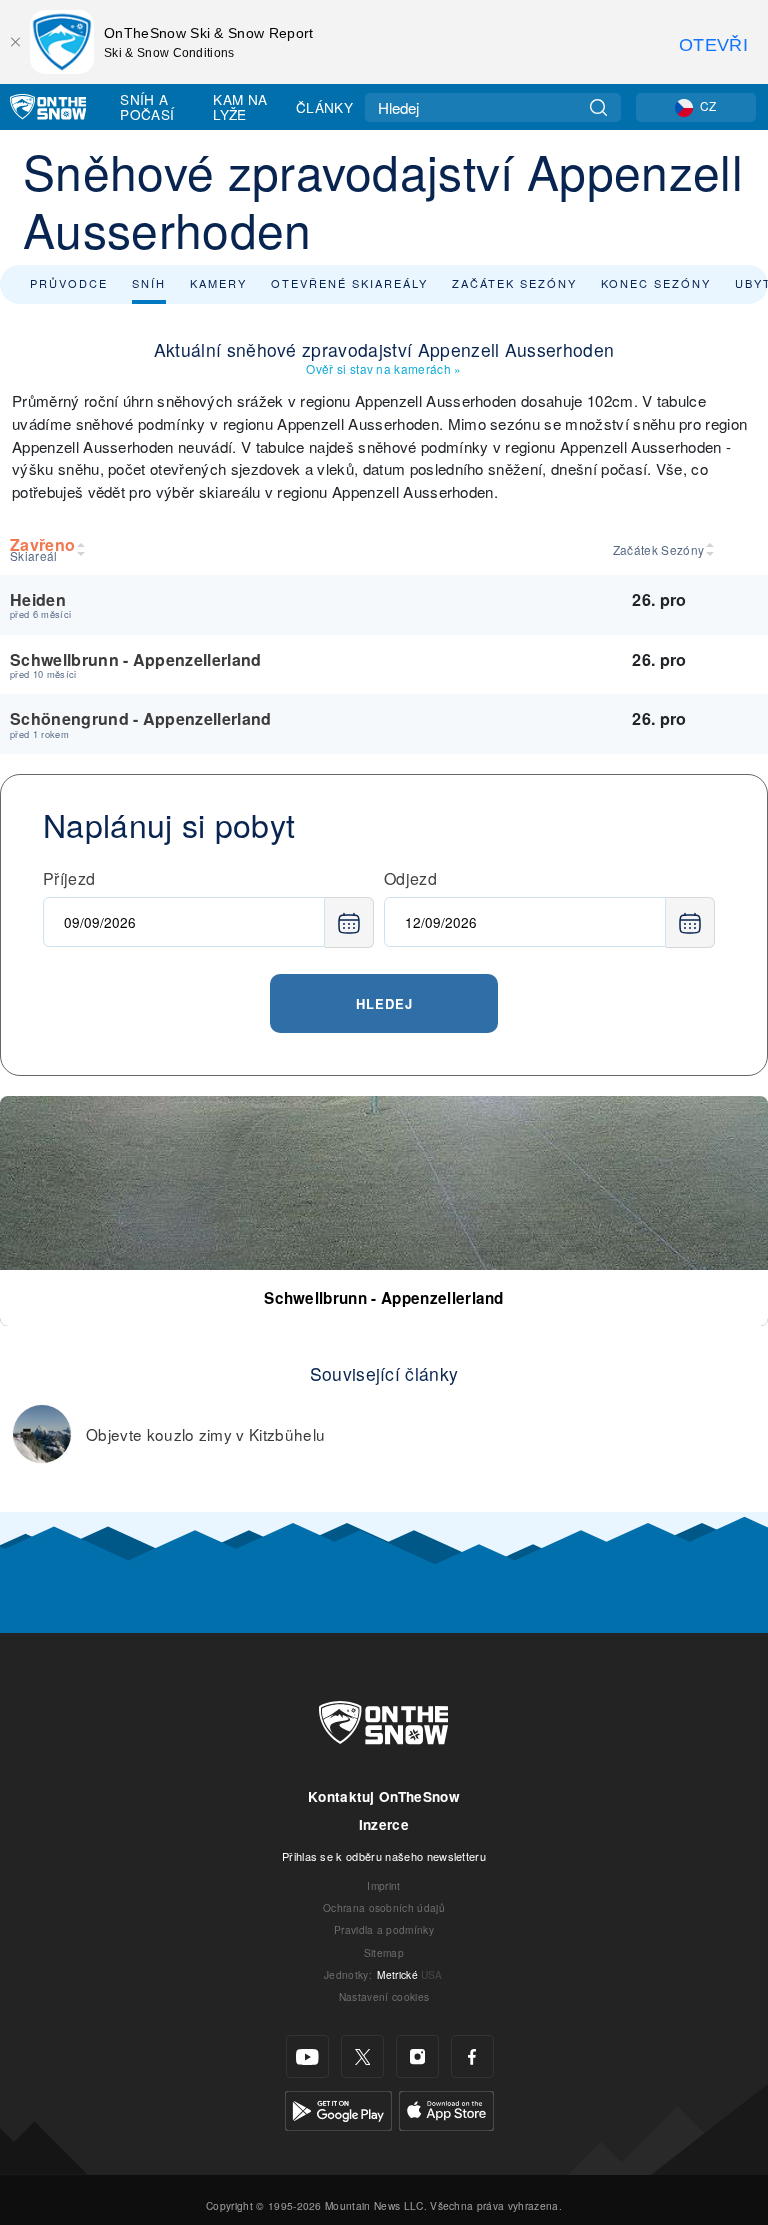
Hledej (384, 1003)
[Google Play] (338, 2108)
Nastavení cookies (384, 1996)
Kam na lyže (240, 106)
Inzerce (384, 1824)
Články (324, 107)
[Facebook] (472, 2056)
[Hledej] (598, 107)
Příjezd (69, 878)
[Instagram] (417, 2056)
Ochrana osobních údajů (384, 1907)
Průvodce (69, 283)
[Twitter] (362, 2056)
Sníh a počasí (147, 106)
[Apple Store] (446, 2108)
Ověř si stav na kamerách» (383, 368)
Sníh (149, 283)
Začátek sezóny (514, 283)
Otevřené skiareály (349, 283)
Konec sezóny (656, 283)
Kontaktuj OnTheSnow (384, 1796)
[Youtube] (307, 2056)
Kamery (218, 283)
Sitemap (384, 1952)
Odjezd (410, 878)
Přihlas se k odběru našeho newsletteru (384, 1856)
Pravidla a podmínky (384, 1929)
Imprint (383, 1885)
